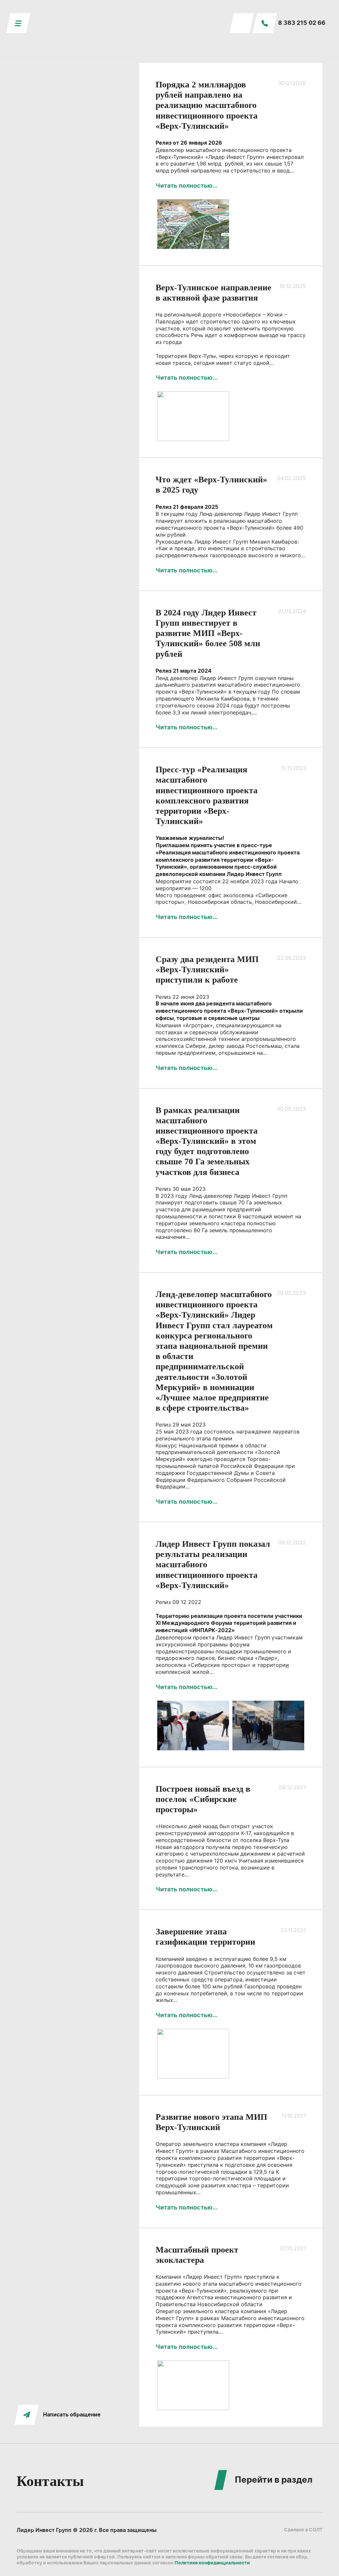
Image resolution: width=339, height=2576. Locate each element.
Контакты (50, 2481)
